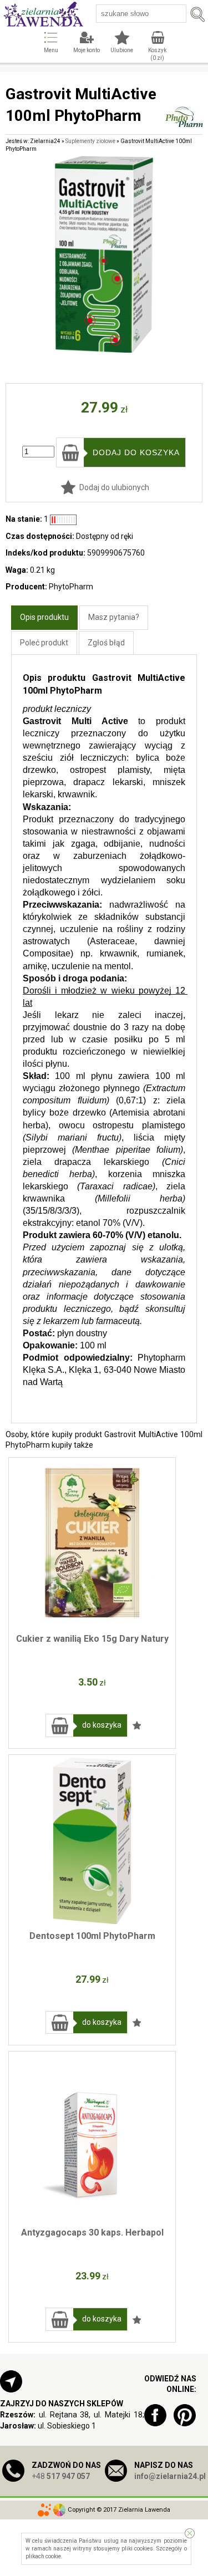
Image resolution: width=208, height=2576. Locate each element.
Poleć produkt (44, 643)
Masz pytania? (114, 617)
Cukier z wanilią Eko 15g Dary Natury (92, 1639)
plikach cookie (43, 2556)
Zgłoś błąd (106, 643)
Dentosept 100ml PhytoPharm (92, 1936)
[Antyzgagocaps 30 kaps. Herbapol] (92, 2137)
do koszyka (102, 1725)
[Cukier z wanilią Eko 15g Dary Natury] (92, 1544)
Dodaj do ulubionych (114, 487)
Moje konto (87, 50)
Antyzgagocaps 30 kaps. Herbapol (92, 2233)
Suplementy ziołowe (90, 141)
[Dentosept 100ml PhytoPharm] (92, 1841)
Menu (51, 50)
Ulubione (122, 50)
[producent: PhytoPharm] (184, 122)
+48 (61, 2476)
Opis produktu (44, 617)
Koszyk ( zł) (157, 54)
